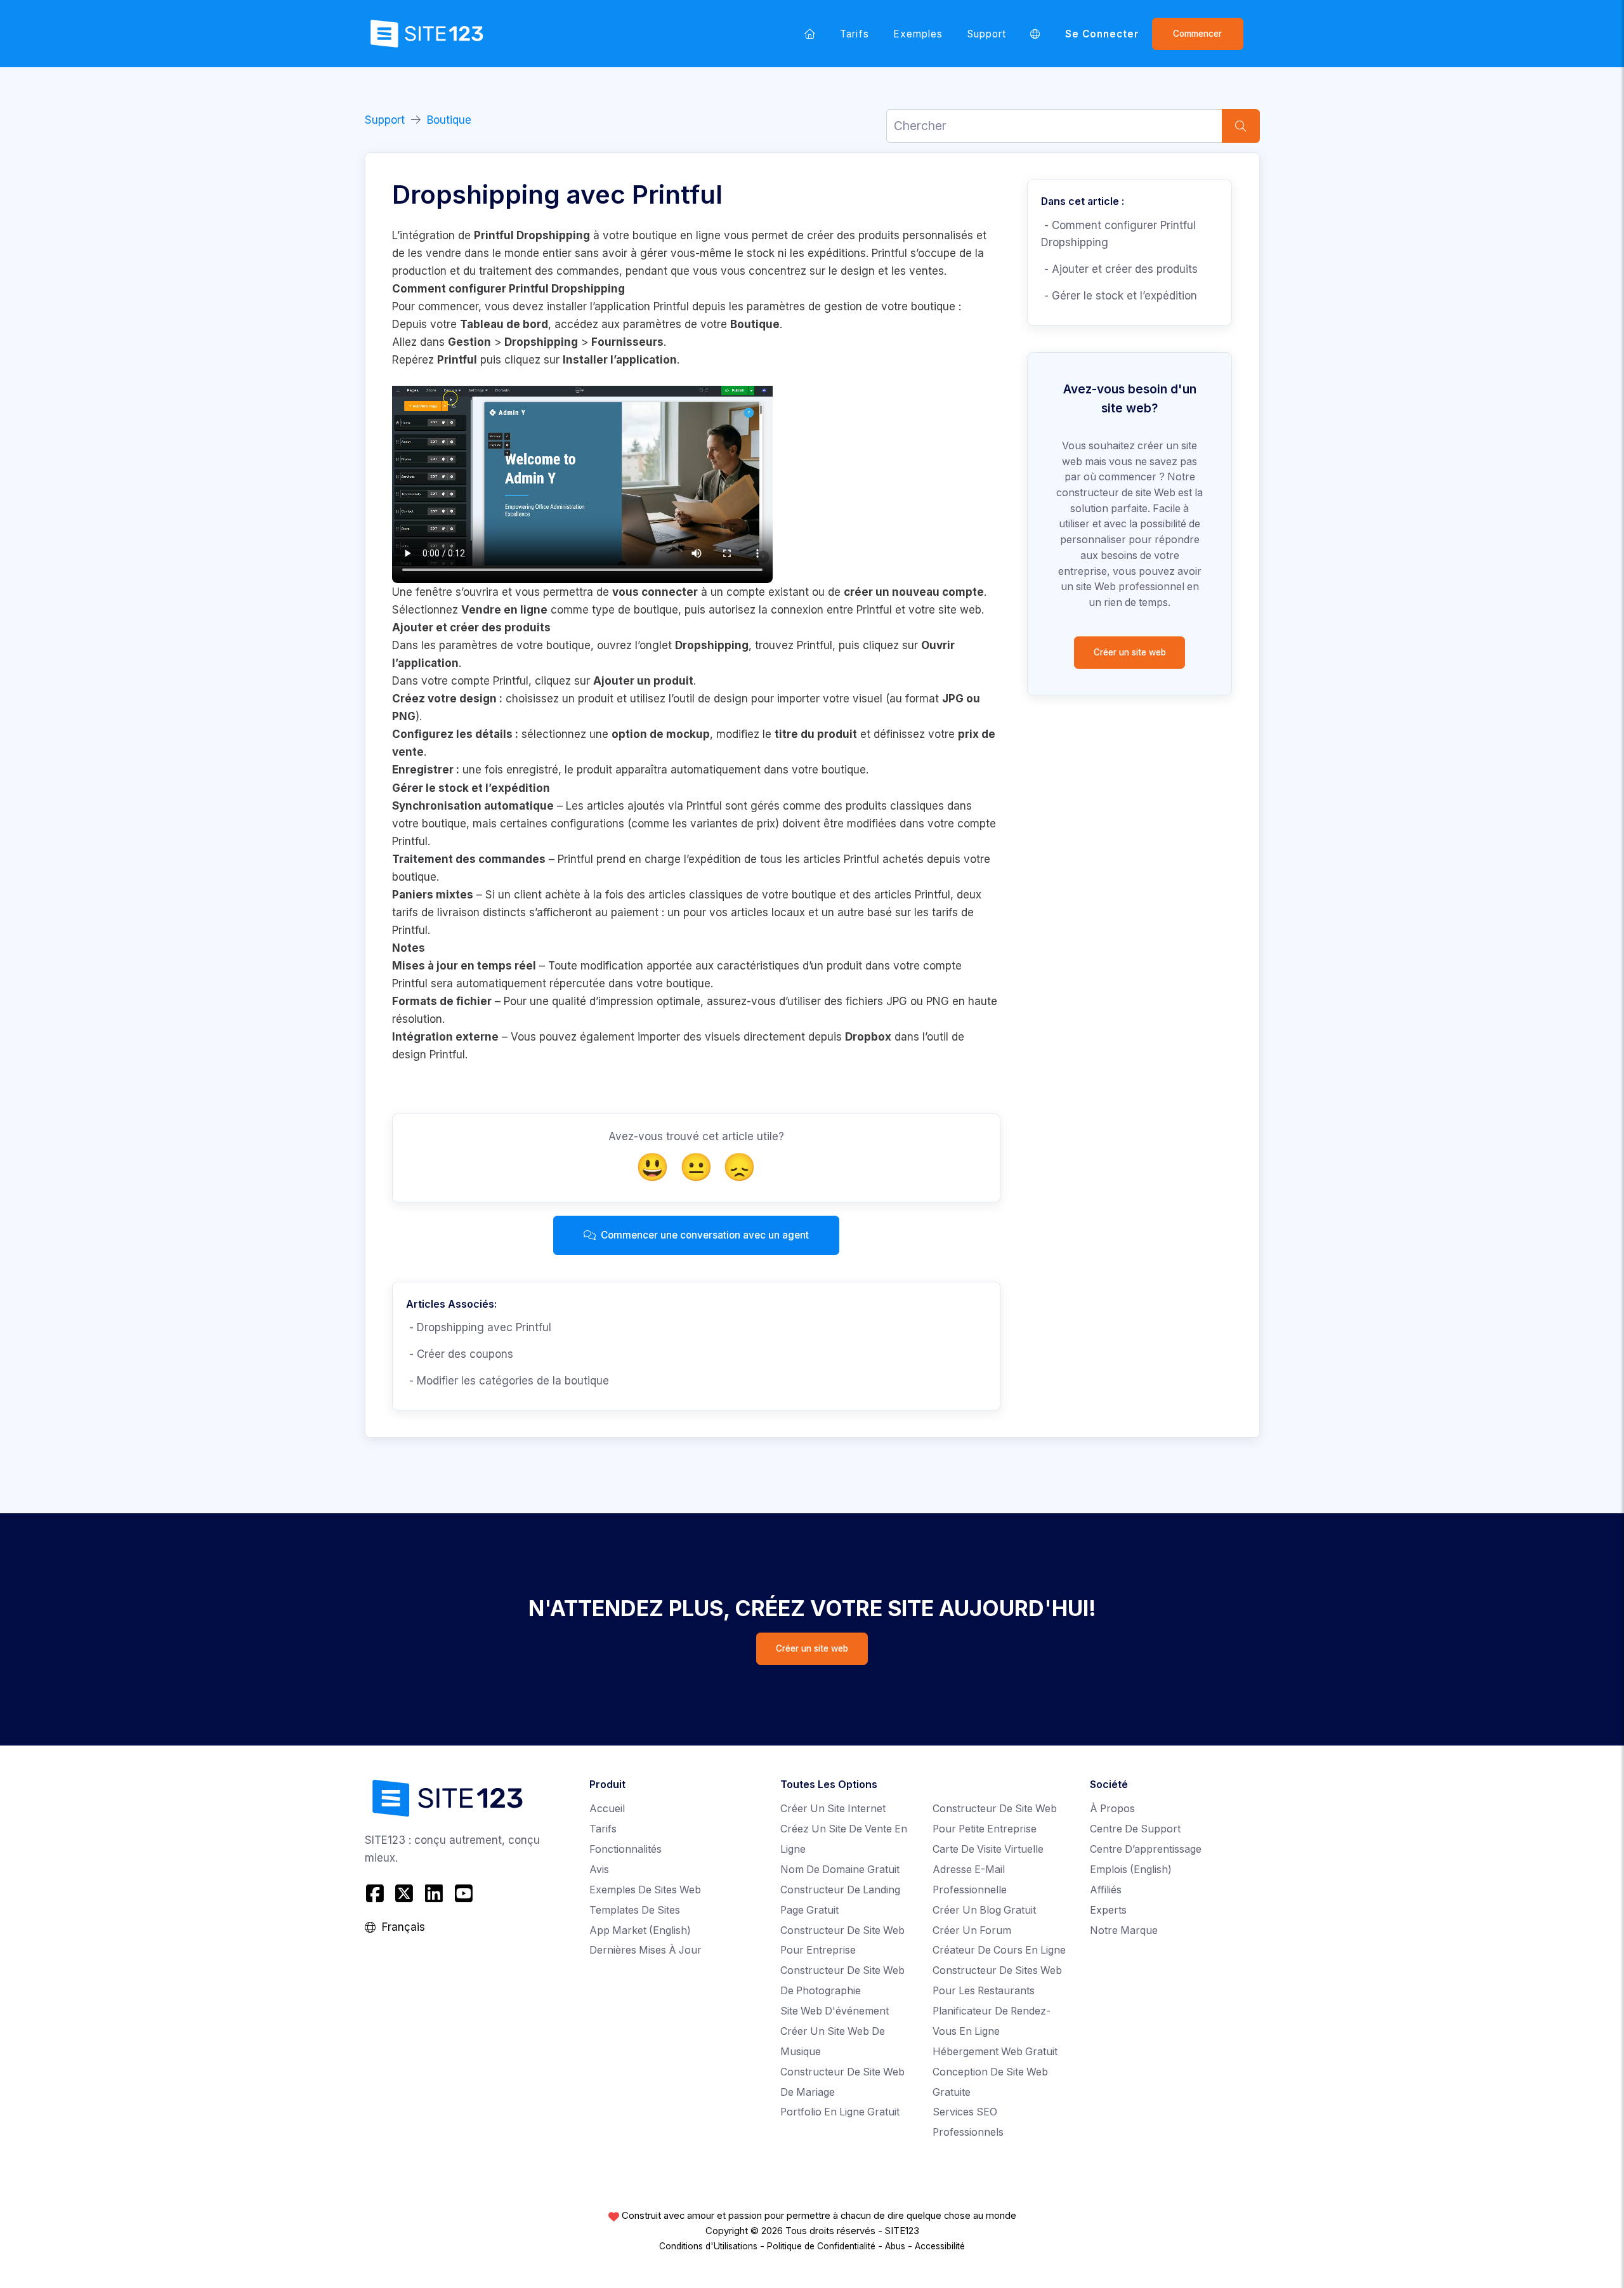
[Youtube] (463, 1894)
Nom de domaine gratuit (840, 1870)
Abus (895, 2246)
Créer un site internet (833, 1809)
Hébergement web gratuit (995, 2052)
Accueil (607, 1809)
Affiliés (1106, 1890)
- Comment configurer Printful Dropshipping (1118, 234)
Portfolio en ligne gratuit (840, 2112)
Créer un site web (1130, 652)
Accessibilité (940, 2246)
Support (987, 34)
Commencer (1197, 34)
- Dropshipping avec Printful (479, 1327)
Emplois (1131, 1870)
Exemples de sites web (645, 1890)
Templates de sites (635, 1910)
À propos (1112, 1809)
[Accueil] (810, 34)
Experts (1108, 1910)
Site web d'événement (835, 2011)
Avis (599, 1870)
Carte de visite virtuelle (988, 1849)
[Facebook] (377, 1894)
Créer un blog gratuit (984, 1910)
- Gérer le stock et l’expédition (1119, 296)
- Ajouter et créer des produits (1119, 269)
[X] (404, 1894)
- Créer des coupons (460, 1354)
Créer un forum (972, 1930)
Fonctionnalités (625, 1849)
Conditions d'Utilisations (708, 2246)
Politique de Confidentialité (821, 2246)
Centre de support (1135, 1829)
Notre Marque (1124, 1930)
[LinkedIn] (434, 1894)
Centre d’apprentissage (1146, 1849)
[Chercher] (1241, 126)
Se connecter (1103, 34)
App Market (640, 1930)
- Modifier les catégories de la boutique (507, 1381)
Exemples (918, 34)
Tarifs (854, 34)
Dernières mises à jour (645, 1950)
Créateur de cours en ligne (999, 1950)
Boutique (449, 120)
